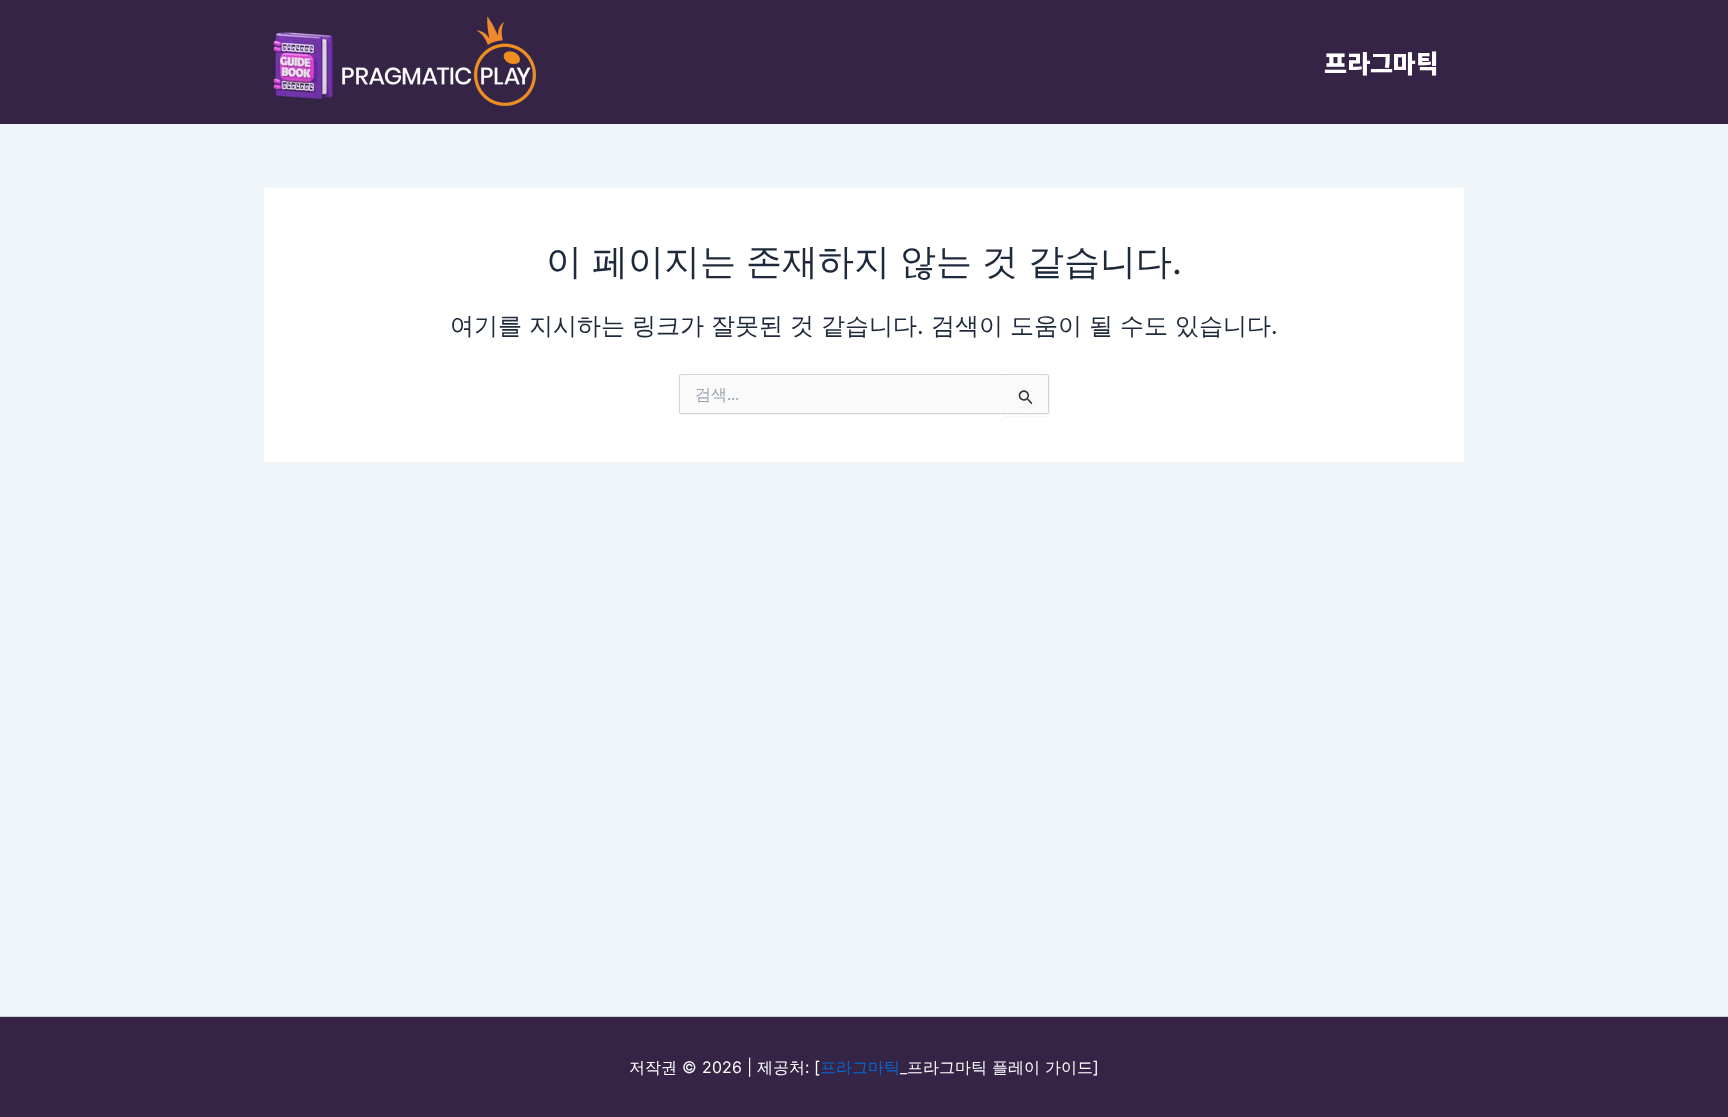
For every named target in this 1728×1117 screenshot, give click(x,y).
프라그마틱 (1381, 62)
